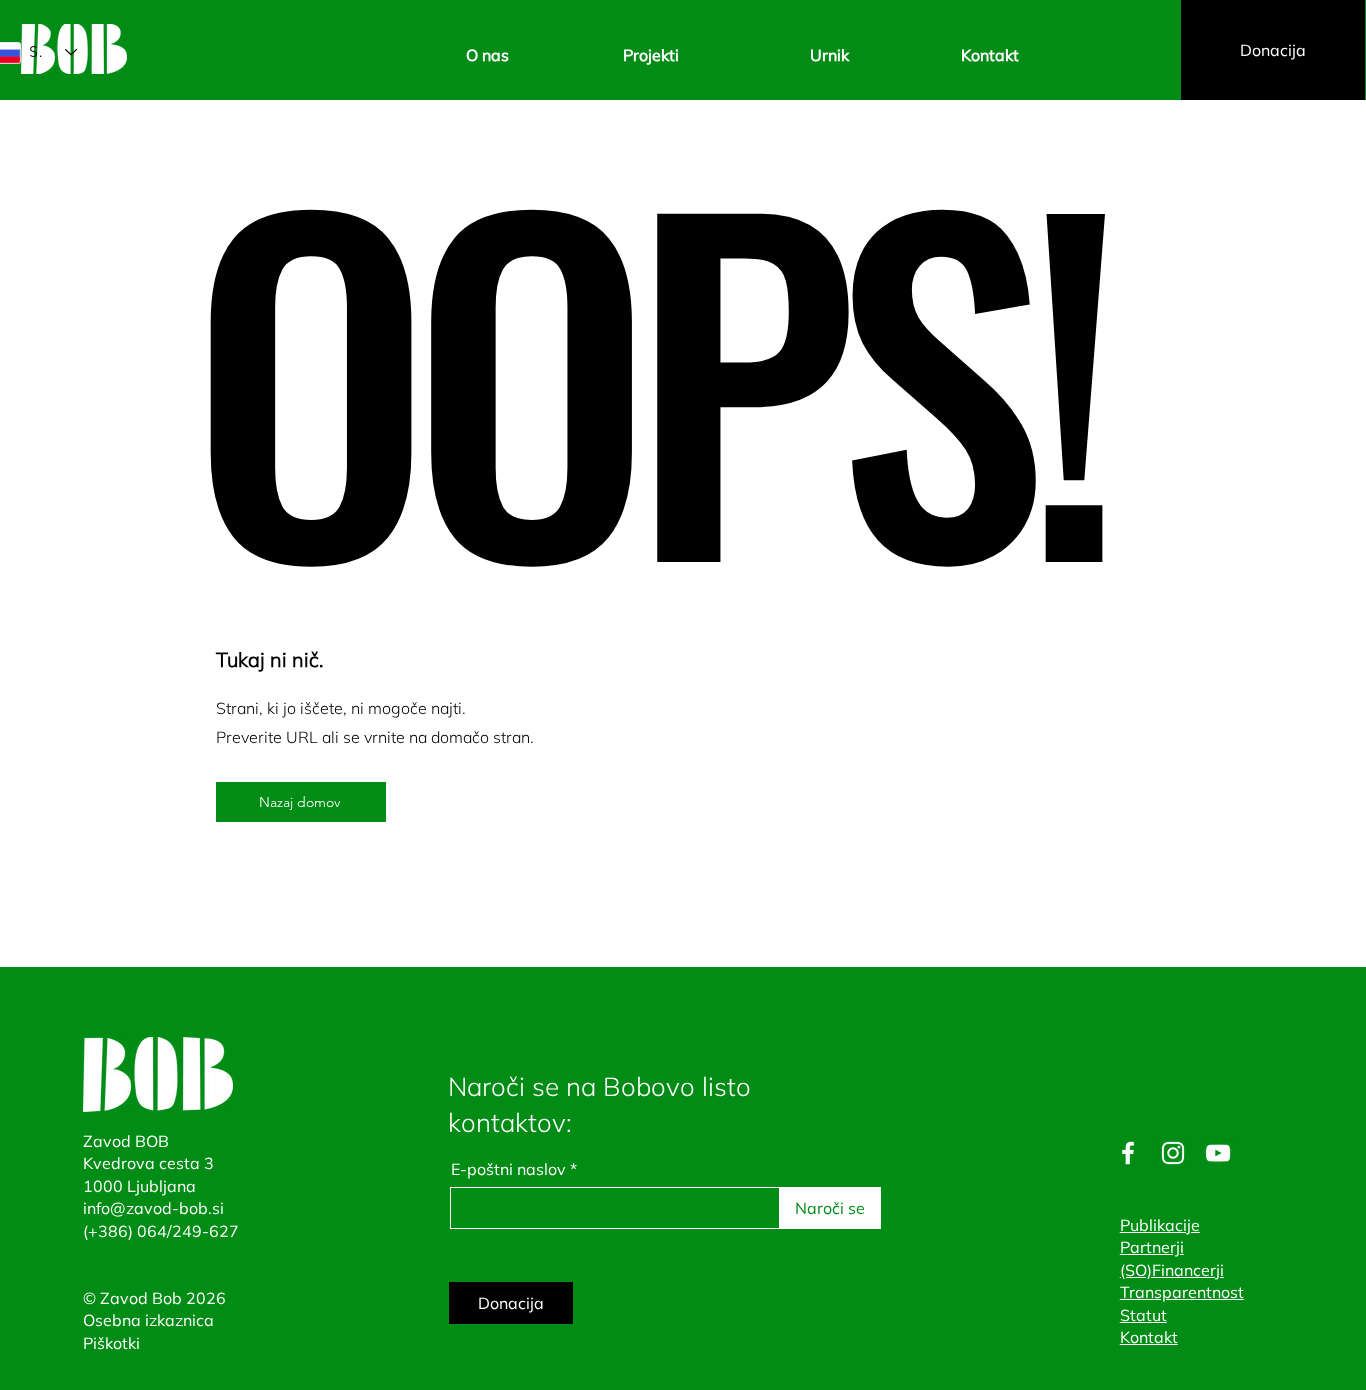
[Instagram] (1173, 1153)
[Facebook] (1128, 1153)
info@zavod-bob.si (153, 1208)
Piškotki (111, 1343)
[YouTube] (1218, 1153)
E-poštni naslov (508, 1169)
